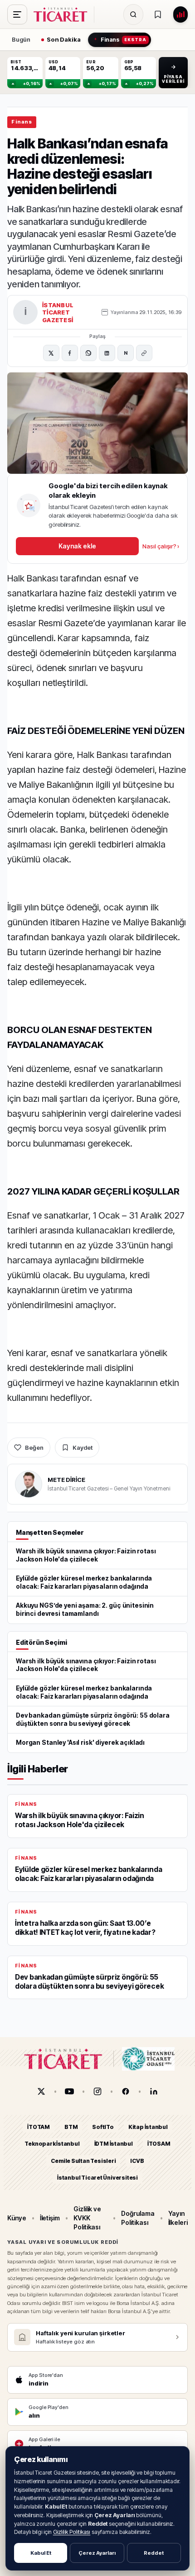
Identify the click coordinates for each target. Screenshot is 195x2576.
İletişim (50, 2218)
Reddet (154, 2553)
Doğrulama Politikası (138, 2218)
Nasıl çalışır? (161, 546)
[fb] (126, 2091)
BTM (71, 2127)
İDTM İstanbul (114, 2144)
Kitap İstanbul (148, 2127)
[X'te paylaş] (51, 353)
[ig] (97, 2091)
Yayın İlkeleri (178, 2218)
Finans (22, 122)
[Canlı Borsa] (180, 14)
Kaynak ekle (77, 546)
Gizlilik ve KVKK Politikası (87, 2218)
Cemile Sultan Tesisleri (83, 2161)
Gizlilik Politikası (72, 2532)
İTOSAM (159, 2144)
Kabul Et (41, 2553)
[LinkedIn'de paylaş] (107, 353)
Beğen (34, 1448)
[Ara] (133, 14)
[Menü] (17, 14)
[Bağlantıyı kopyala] (144, 353)
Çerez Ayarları (97, 2553)
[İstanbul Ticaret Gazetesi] (63, 14)
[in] (154, 2091)
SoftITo (103, 2127)
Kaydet (83, 1448)
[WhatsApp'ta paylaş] (88, 353)
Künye (17, 2218)
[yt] (69, 2091)
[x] (41, 2091)
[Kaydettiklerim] (158, 14)
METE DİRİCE (66, 1480)
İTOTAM (39, 2127)
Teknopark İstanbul (52, 2144)
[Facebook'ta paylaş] (70, 353)
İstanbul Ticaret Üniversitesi (97, 2178)
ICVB (137, 2161)
